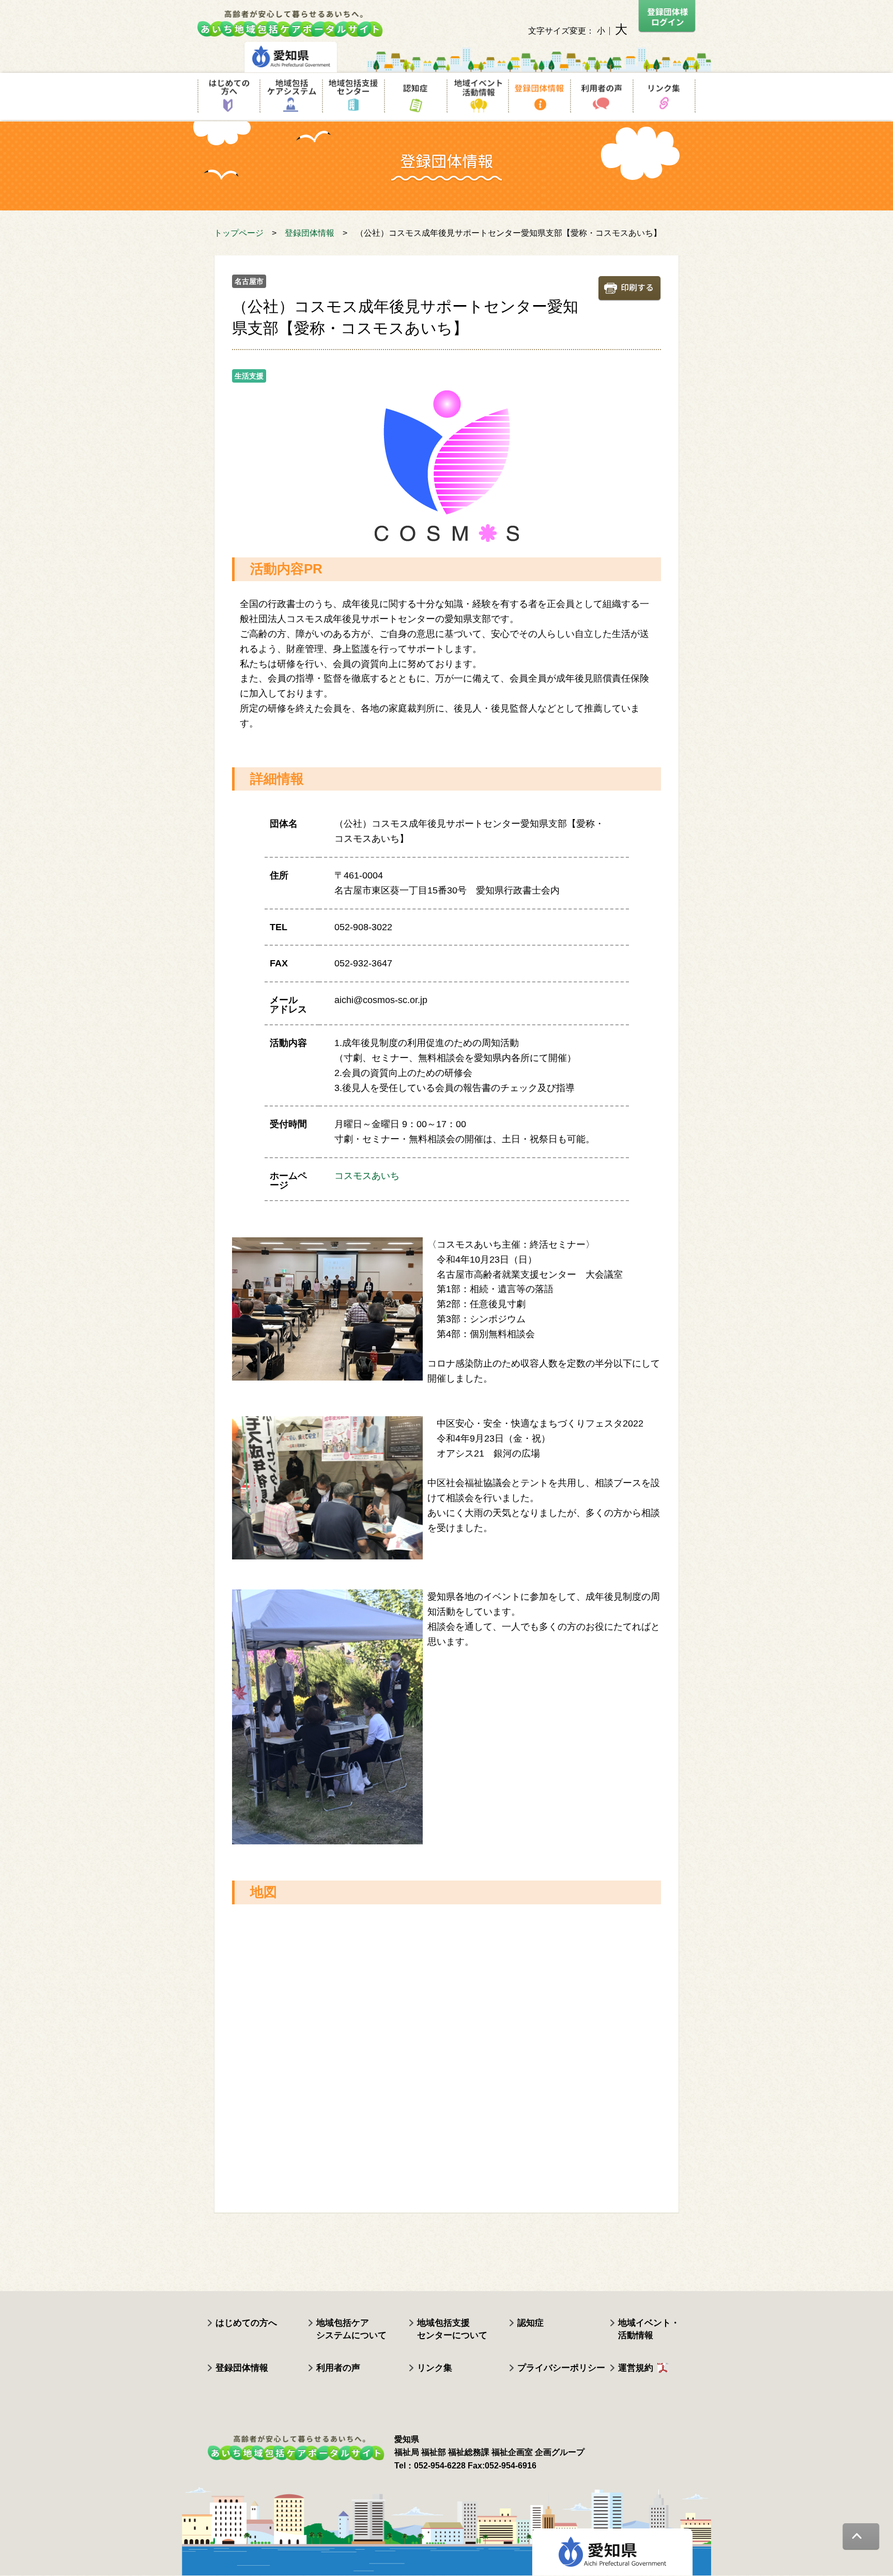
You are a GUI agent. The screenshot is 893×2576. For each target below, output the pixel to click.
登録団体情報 (310, 233)
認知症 (530, 2323)
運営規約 (636, 2368)
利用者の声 (338, 2368)
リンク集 (435, 2368)
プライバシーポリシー (561, 2368)
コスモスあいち (367, 1176)
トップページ (239, 233)
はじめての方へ (246, 2323)
